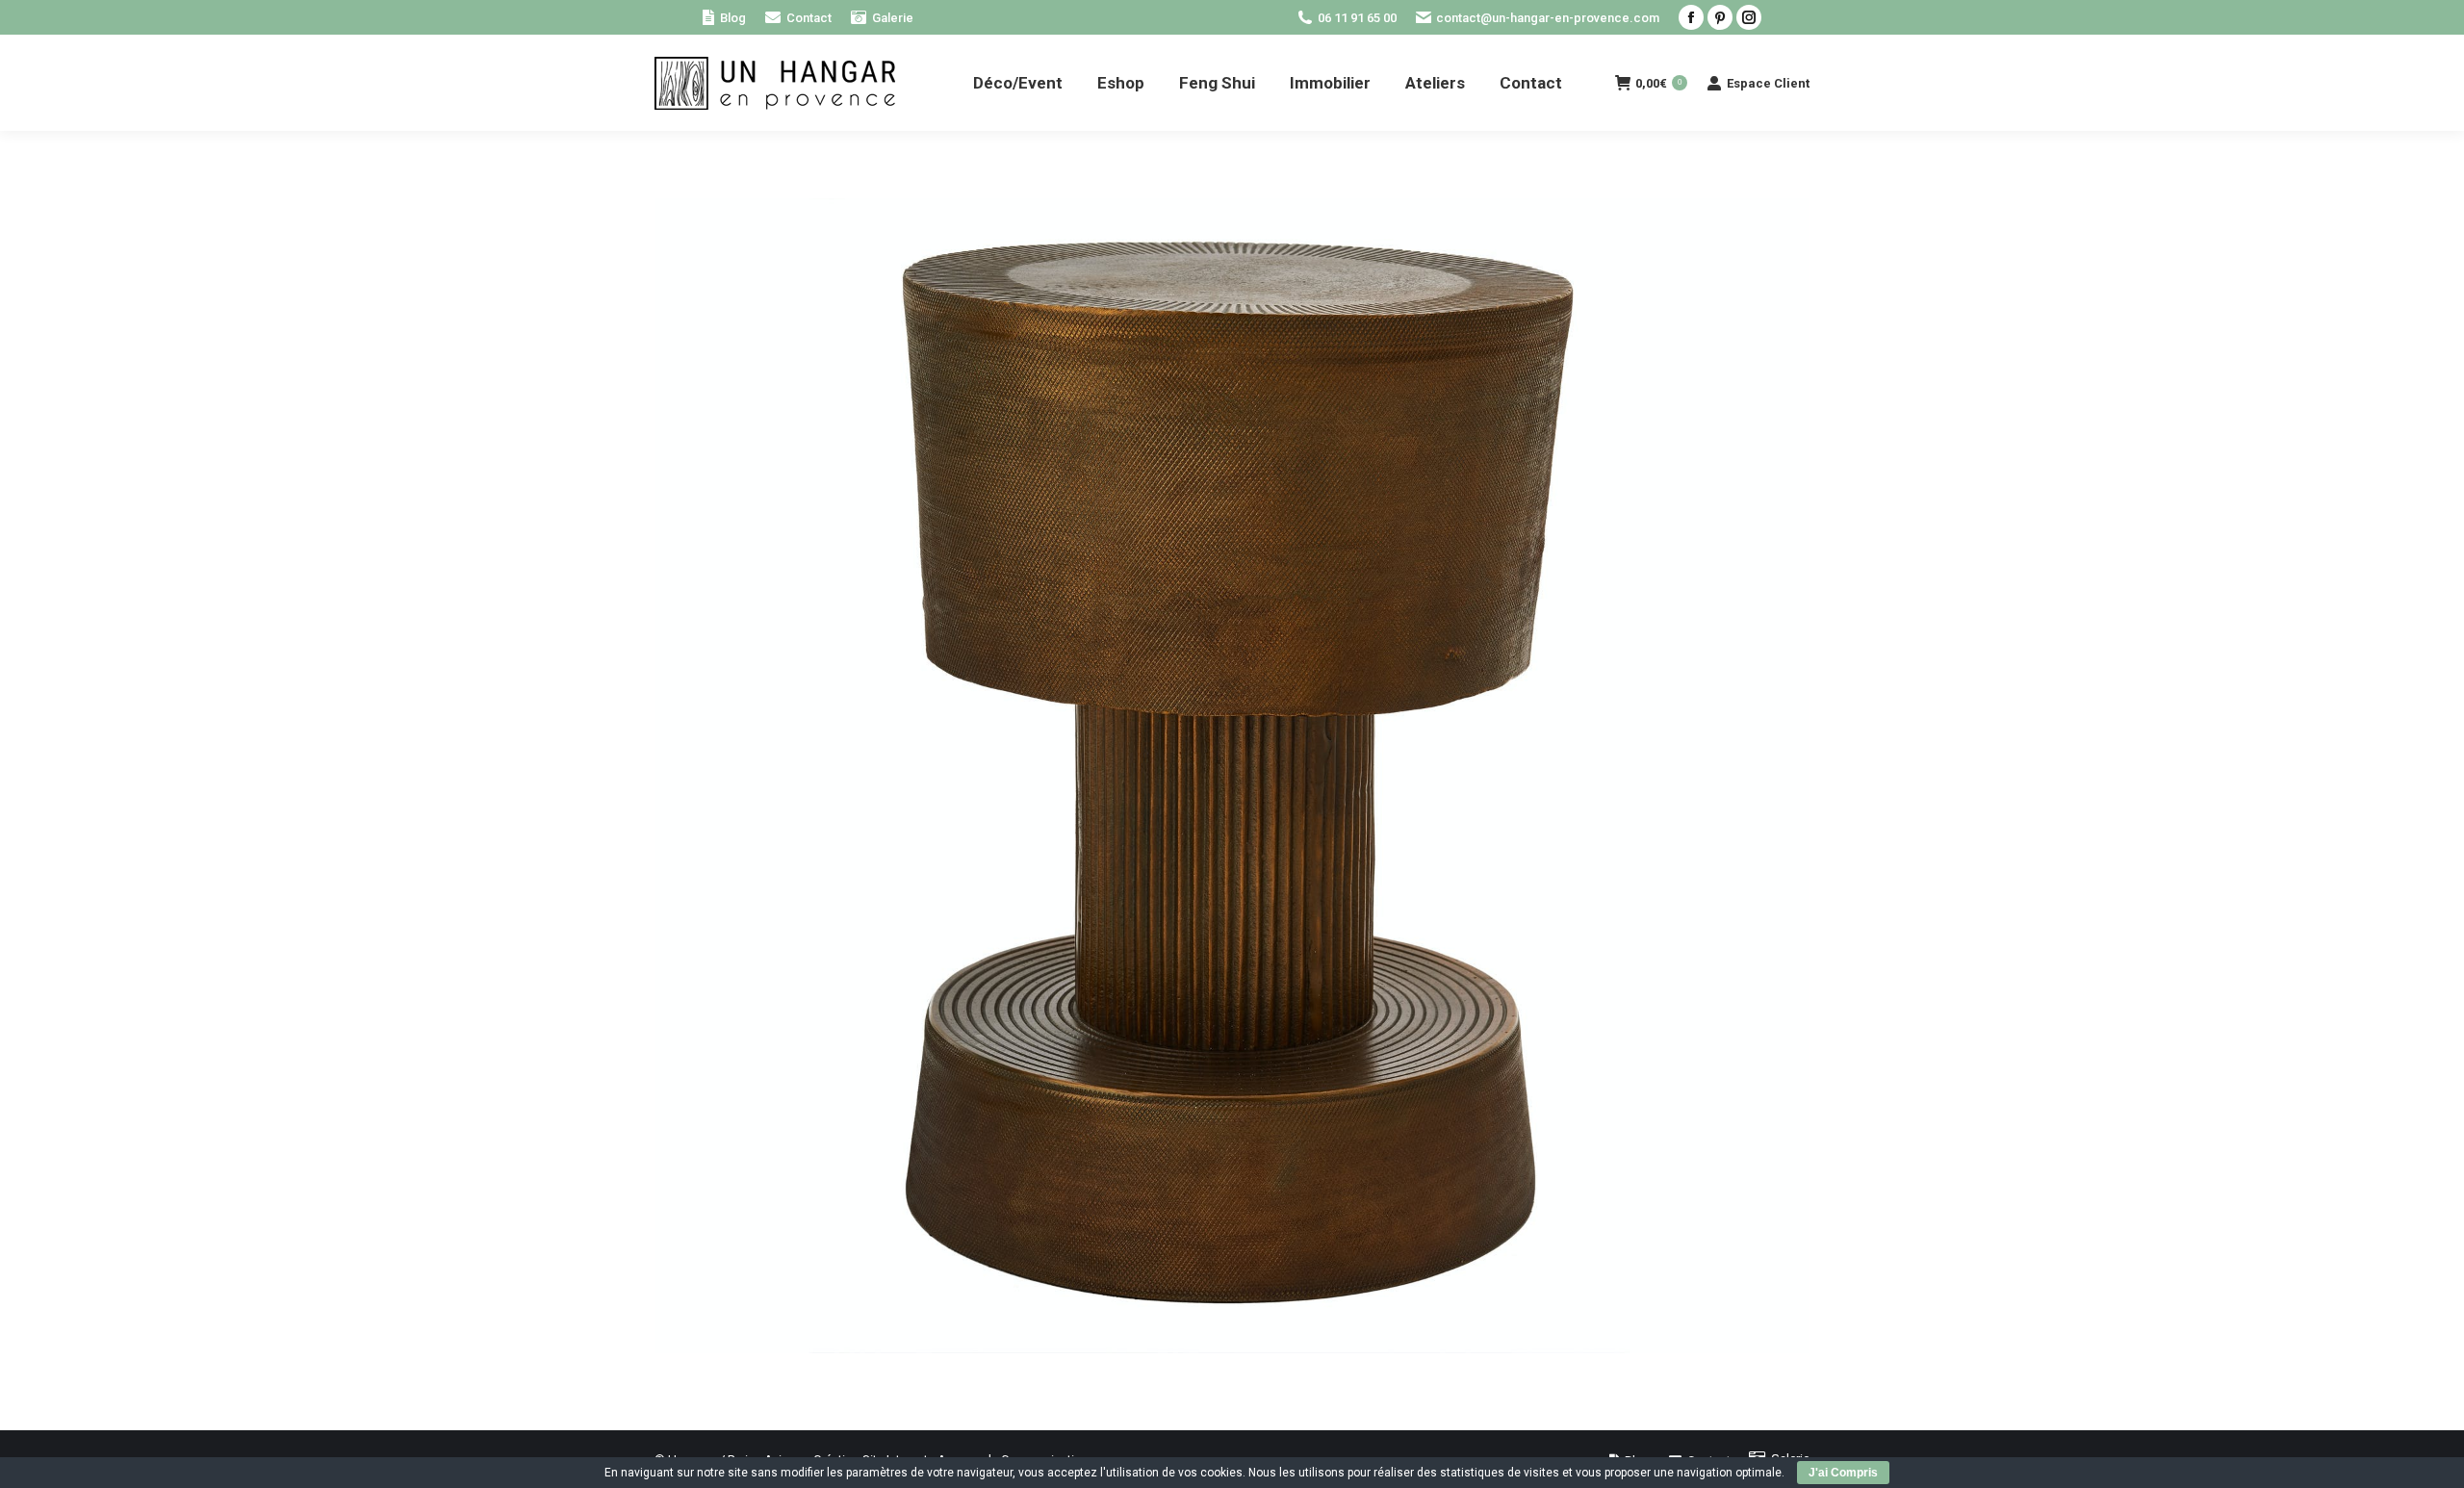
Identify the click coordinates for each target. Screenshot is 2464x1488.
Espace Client (1768, 83)
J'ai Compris (1843, 1473)
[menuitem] (724, 18)
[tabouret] (1232, 776)
